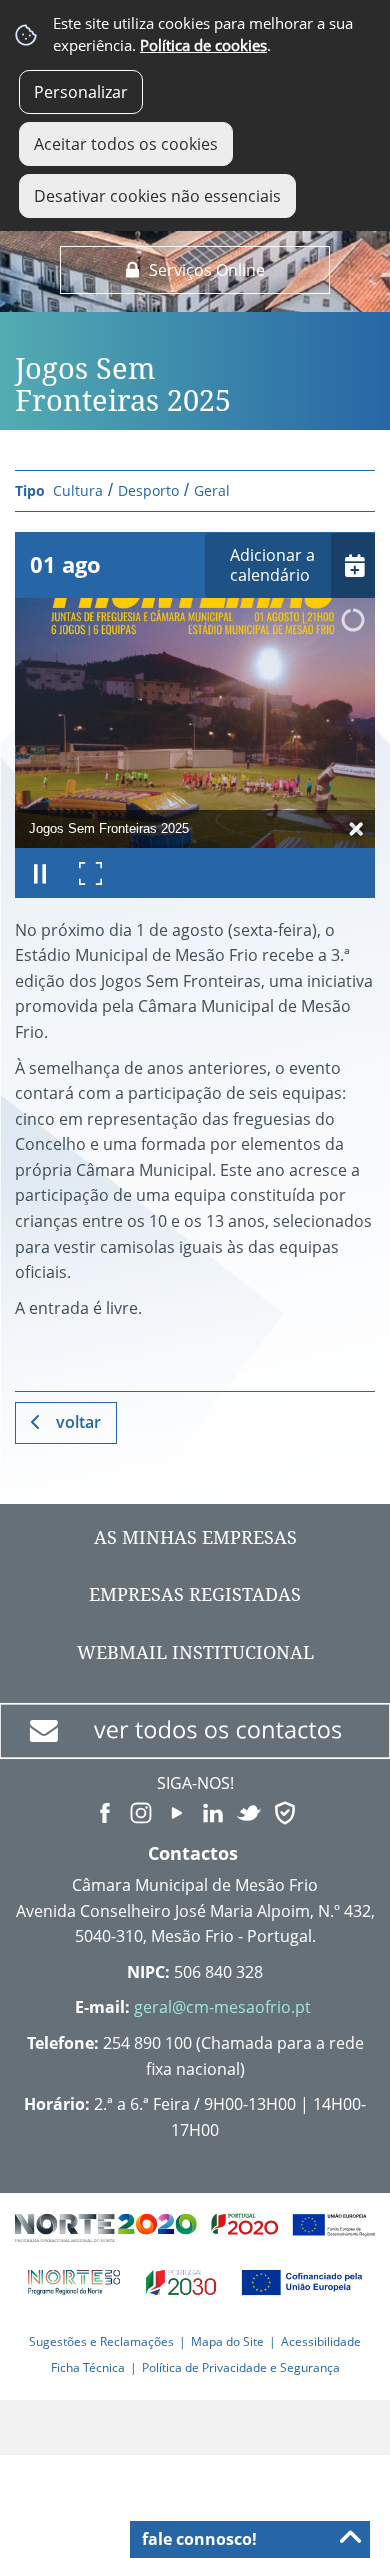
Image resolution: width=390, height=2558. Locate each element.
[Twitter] (249, 1811)
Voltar (78, 1422)
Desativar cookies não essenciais (157, 196)
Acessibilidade (321, 2341)
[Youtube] (177, 1811)
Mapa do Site (227, 2341)
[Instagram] (141, 1811)
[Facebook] (105, 1811)
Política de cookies (203, 45)
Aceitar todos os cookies (126, 144)
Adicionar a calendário (272, 565)
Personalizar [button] (81, 92)
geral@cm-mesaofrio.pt (222, 2007)
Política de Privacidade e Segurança (241, 2367)
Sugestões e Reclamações (101, 2341)
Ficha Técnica (88, 2367)
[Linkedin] (213, 1811)
